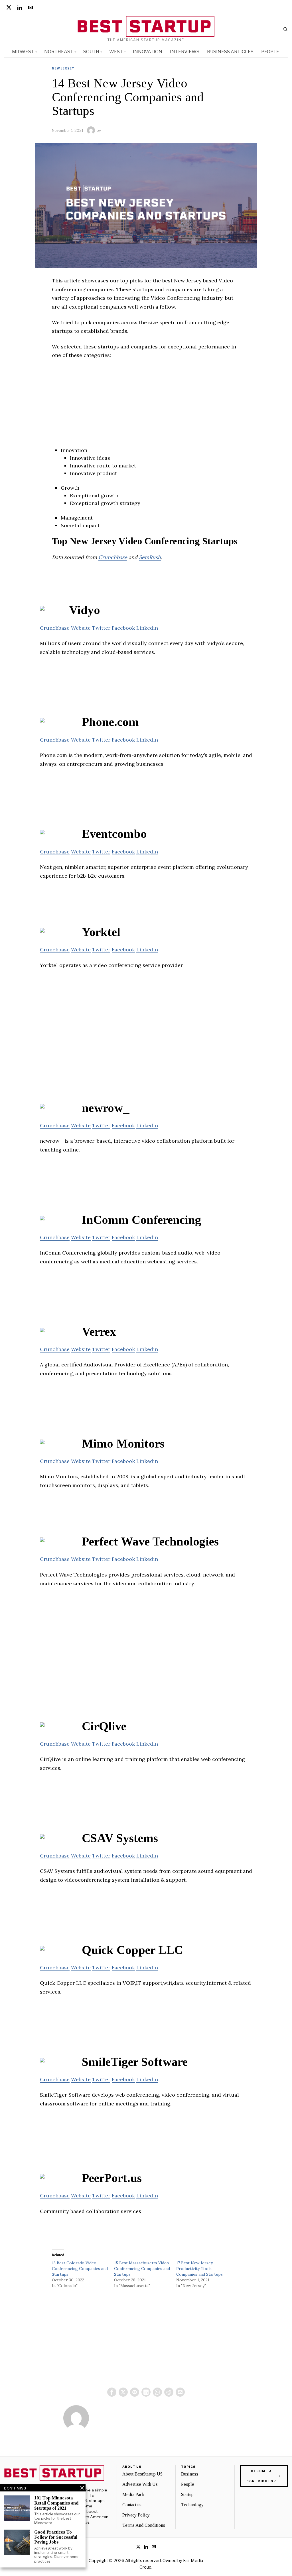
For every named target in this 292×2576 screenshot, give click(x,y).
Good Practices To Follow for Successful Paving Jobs (56, 2537)
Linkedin (147, 628)
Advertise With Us (140, 2484)
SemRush (150, 557)
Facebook (123, 628)
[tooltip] (9, 7)
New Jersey (63, 68)
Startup (187, 2494)
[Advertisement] (146, 407)
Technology (192, 2505)
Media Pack (133, 2494)
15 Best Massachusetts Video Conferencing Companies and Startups (142, 2269)
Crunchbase (113, 557)
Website (81, 628)
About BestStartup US (142, 2474)
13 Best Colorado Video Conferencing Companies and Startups (80, 2269)
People (188, 2484)
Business (190, 2474)
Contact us (132, 2505)
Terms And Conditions (144, 2525)
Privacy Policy (136, 2515)
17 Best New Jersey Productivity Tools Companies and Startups (199, 2269)
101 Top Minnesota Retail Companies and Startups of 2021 (56, 2503)
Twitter (101, 628)
